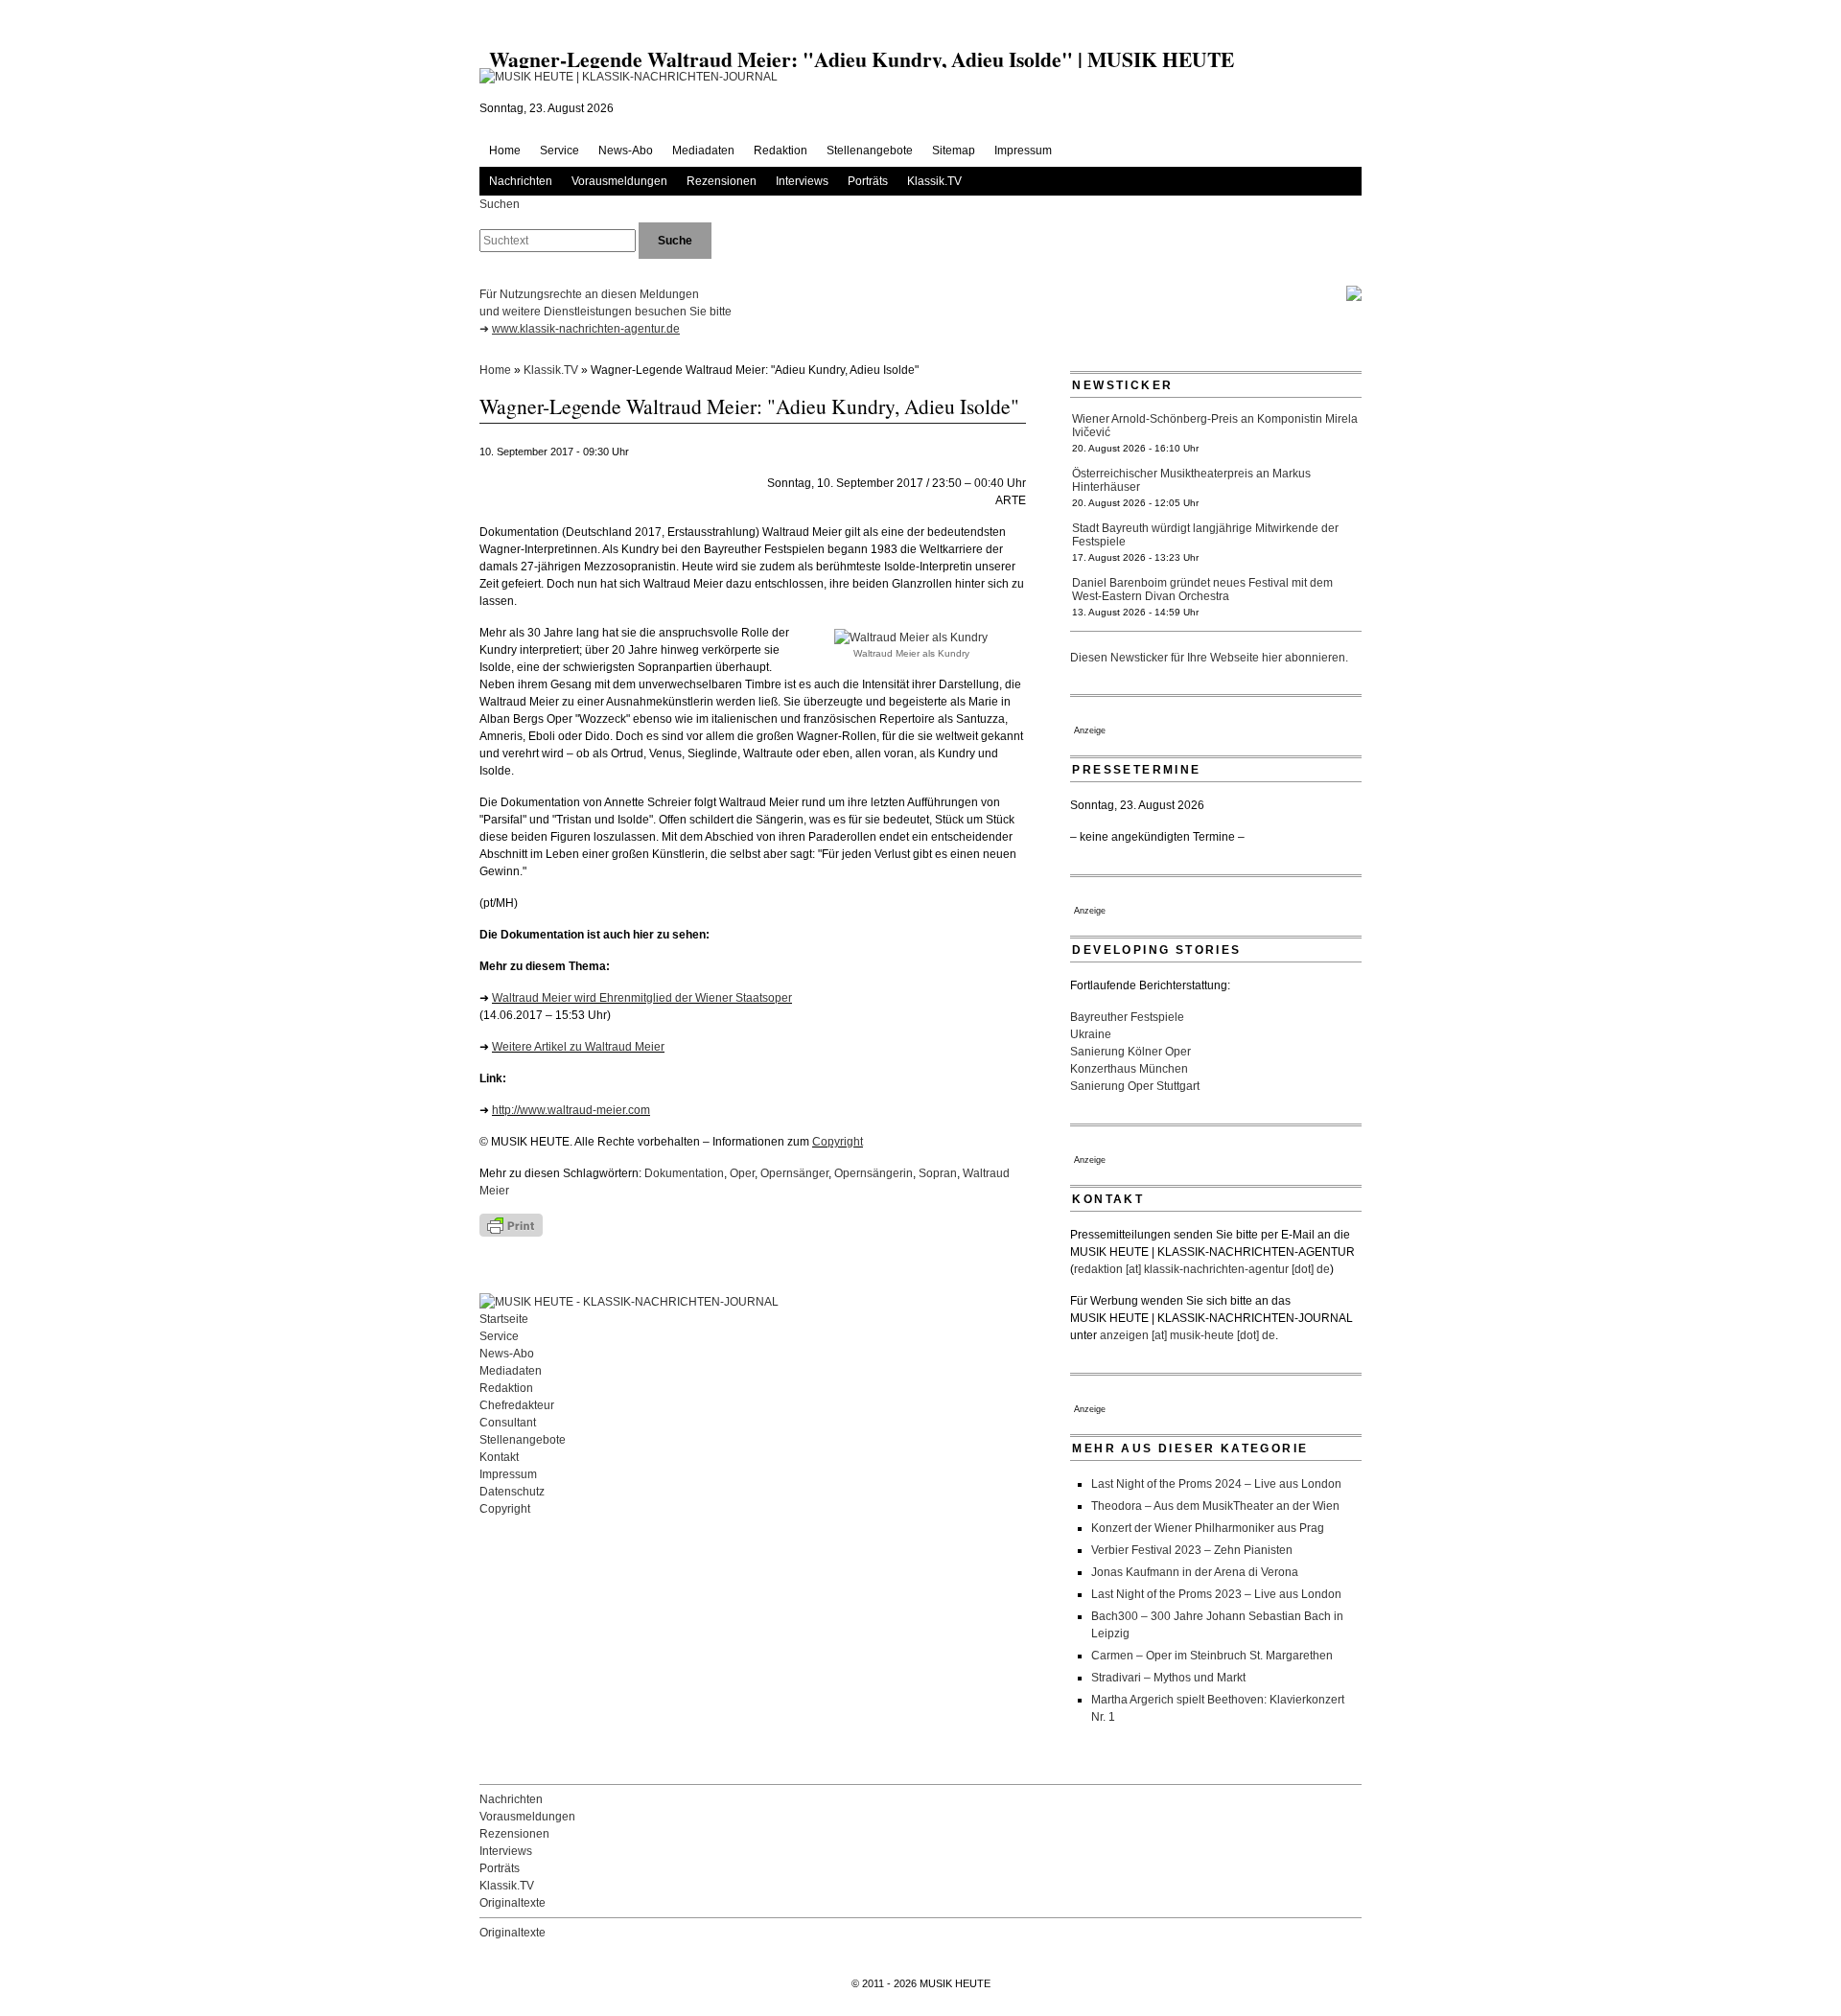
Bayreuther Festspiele (1127, 1017)
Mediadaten (703, 151)
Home (505, 151)
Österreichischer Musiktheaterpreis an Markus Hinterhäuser (1191, 480)
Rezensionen (722, 181)
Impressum (1023, 151)
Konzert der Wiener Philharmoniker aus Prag (1208, 1528)
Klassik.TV (934, 181)
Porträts (868, 181)
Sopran (938, 1173)
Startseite (504, 1319)
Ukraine (1091, 1034)
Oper (742, 1173)
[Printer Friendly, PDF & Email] (566, 1225)
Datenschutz (512, 1492)
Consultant (508, 1423)
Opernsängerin (874, 1173)
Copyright (838, 1142)
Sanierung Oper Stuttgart (1135, 1086)
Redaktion (781, 151)
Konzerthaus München (1129, 1069)
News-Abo (626, 151)
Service (559, 151)
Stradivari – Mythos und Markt (1168, 1678)
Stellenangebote (870, 151)
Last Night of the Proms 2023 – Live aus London (1216, 1594)
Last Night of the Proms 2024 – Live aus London (1216, 1484)
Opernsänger (794, 1173)
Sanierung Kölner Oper (1130, 1052)
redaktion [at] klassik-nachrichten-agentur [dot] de (1202, 1269)
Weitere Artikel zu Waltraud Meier (578, 1047)
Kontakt (499, 1457)
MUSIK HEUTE (955, 1983)
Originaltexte (513, 1903)
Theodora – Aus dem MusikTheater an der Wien (1215, 1506)
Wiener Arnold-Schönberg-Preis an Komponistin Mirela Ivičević (1215, 426)
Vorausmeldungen (619, 181)
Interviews (802, 181)
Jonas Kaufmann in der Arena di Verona (1195, 1572)
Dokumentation (684, 1173)
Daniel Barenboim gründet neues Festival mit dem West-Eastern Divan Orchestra (1202, 590)
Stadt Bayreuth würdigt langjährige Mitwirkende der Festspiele (1205, 535)
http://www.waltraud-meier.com (571, 1110)
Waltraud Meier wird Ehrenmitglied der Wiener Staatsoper (642, 998)
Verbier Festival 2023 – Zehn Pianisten (1192, 1550)
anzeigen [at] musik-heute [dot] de (1188, 1335)
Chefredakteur (517, 1405)
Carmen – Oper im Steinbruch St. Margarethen (1212, 1656)
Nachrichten (521, 181)
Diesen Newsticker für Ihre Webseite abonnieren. (1209, 658)
